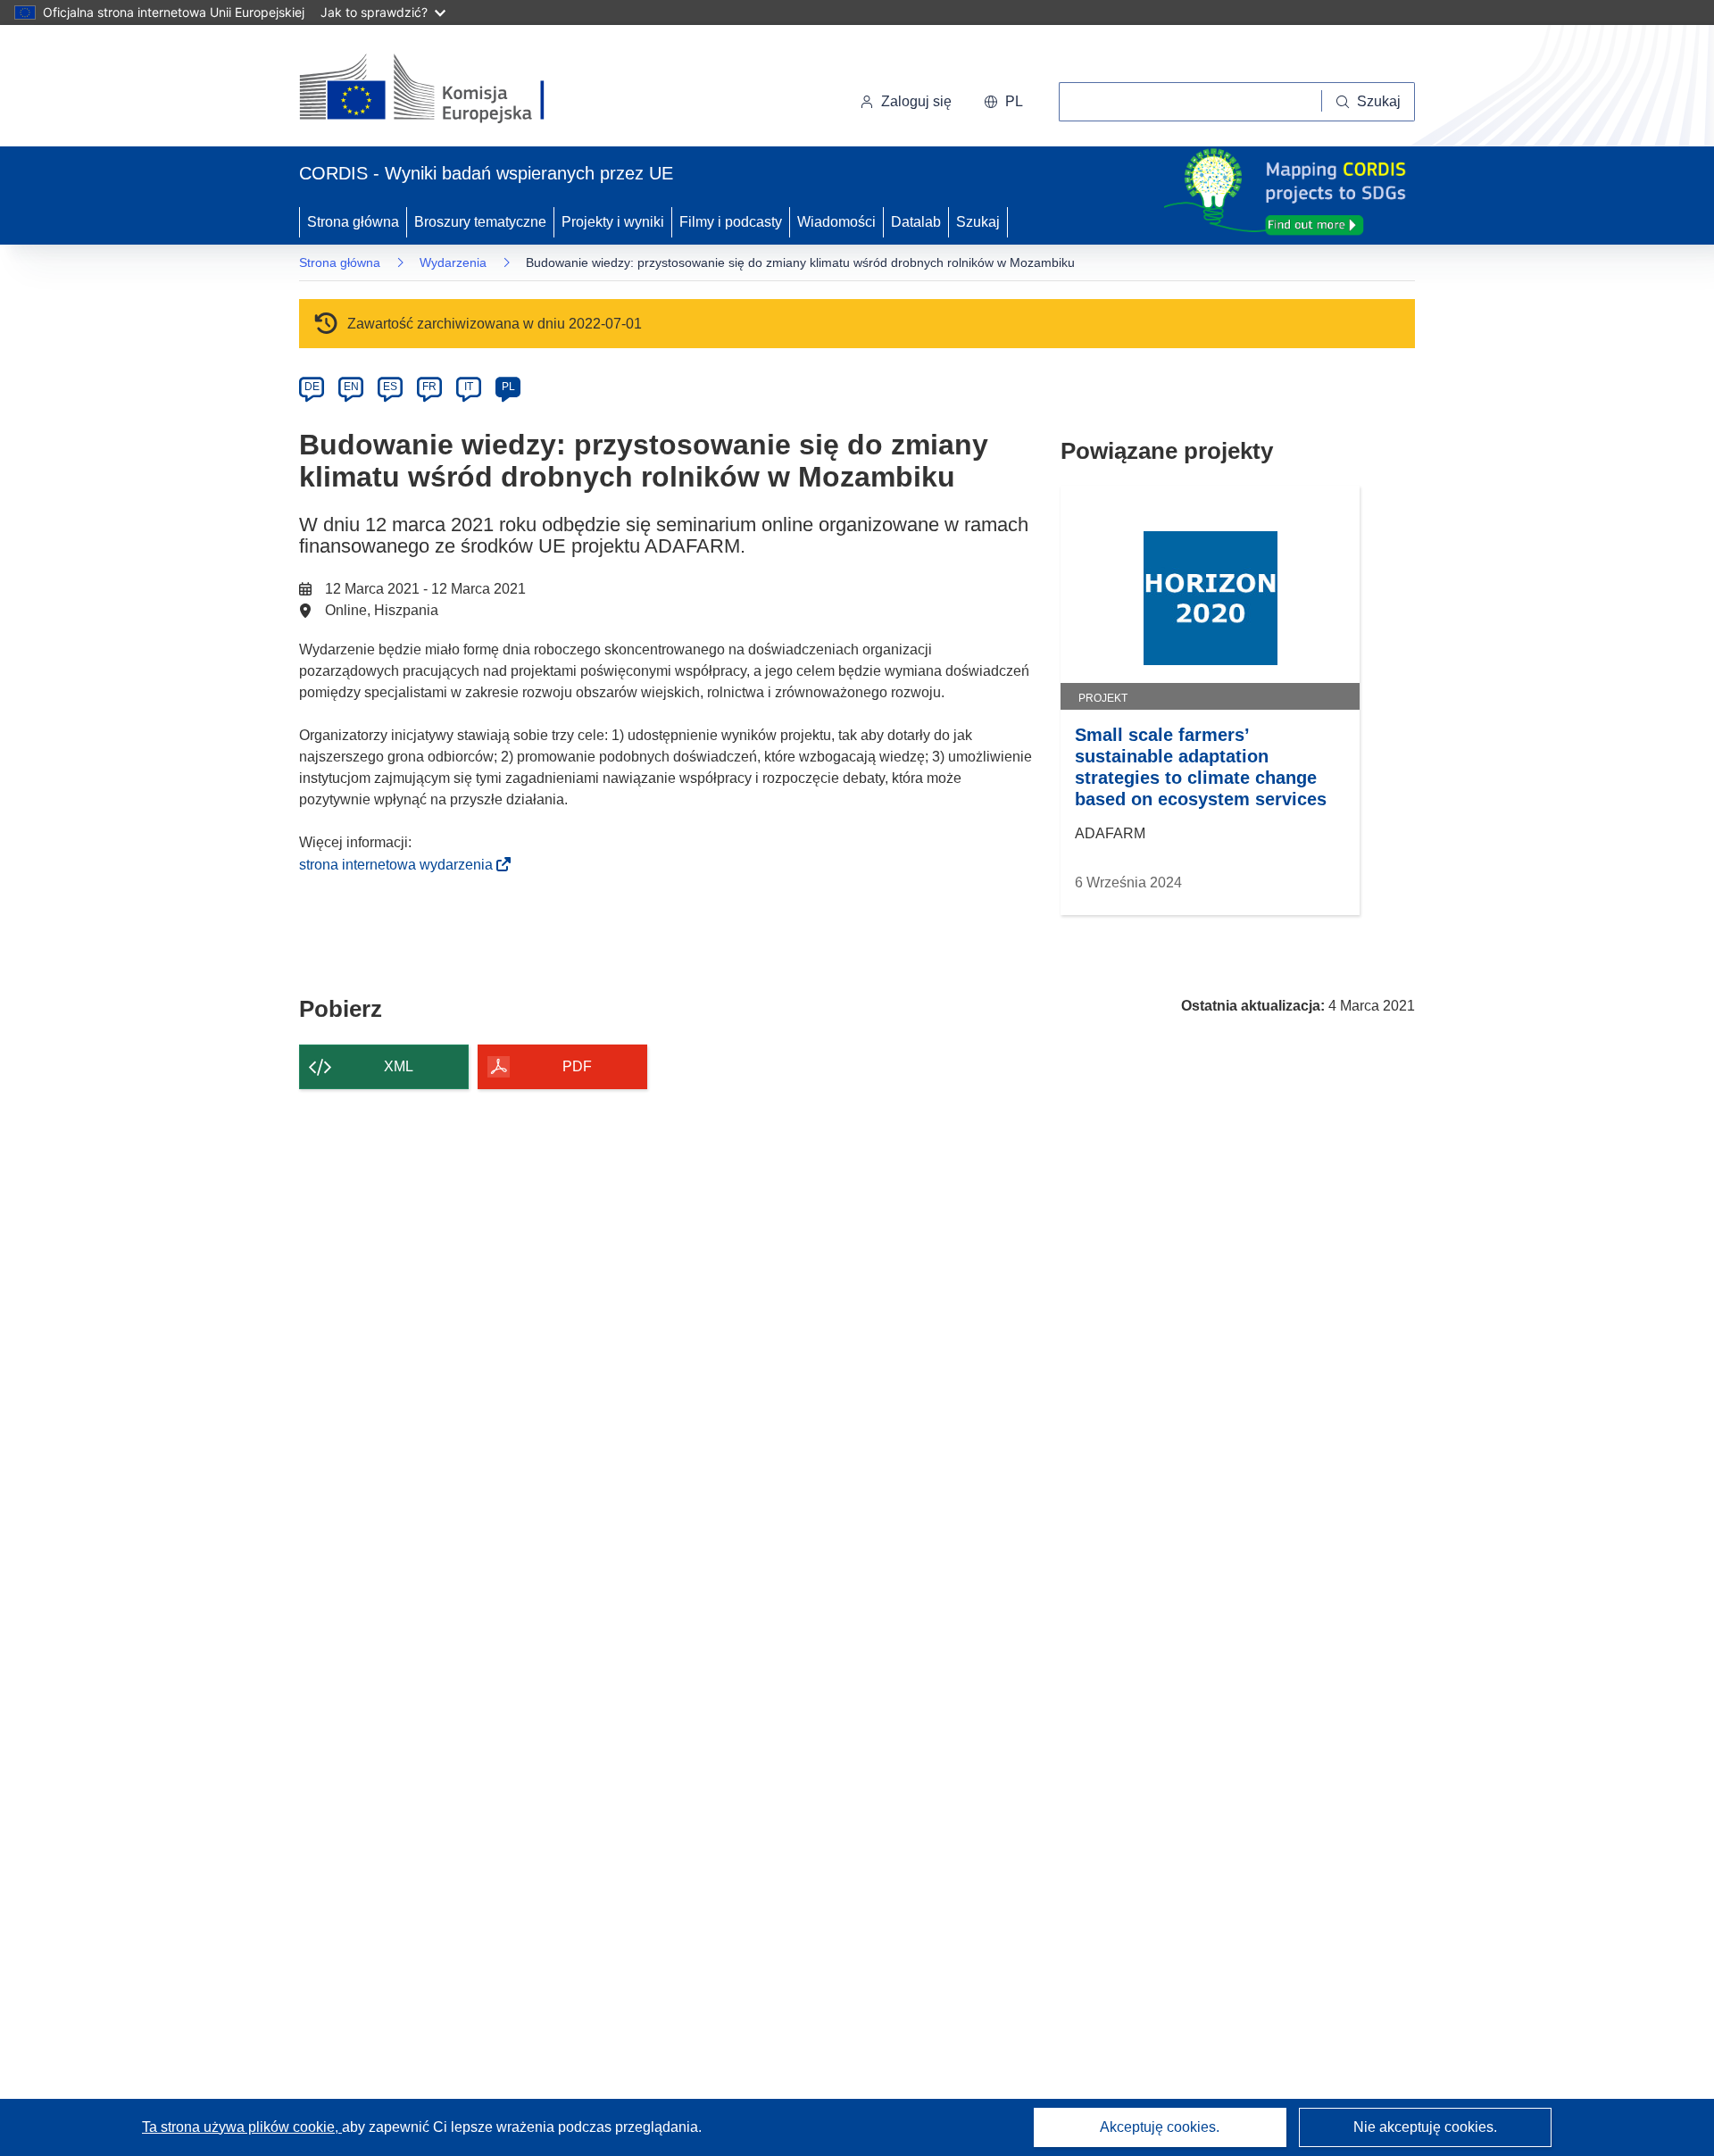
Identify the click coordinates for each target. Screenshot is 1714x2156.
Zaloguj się (916, 101)
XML (399, 1066)
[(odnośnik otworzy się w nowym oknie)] (443, 89)
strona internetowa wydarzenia (401, 865)
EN (351, 387)
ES (390, 387)
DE (312, 387)
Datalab (916, 222)
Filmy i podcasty (731, 222)
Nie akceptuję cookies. (1425, 2127)
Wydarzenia (453, 262)
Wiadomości (836, 222)
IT (469, 387)
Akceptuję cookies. (1160, 2127)
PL (508, 387)
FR (429, 387)
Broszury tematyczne (480, 222)
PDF (577, 1066)
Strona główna (353, 222)
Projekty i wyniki (613, 222)
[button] (1003, 102)
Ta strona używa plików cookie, (242, 2127)
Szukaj (978, 222)
